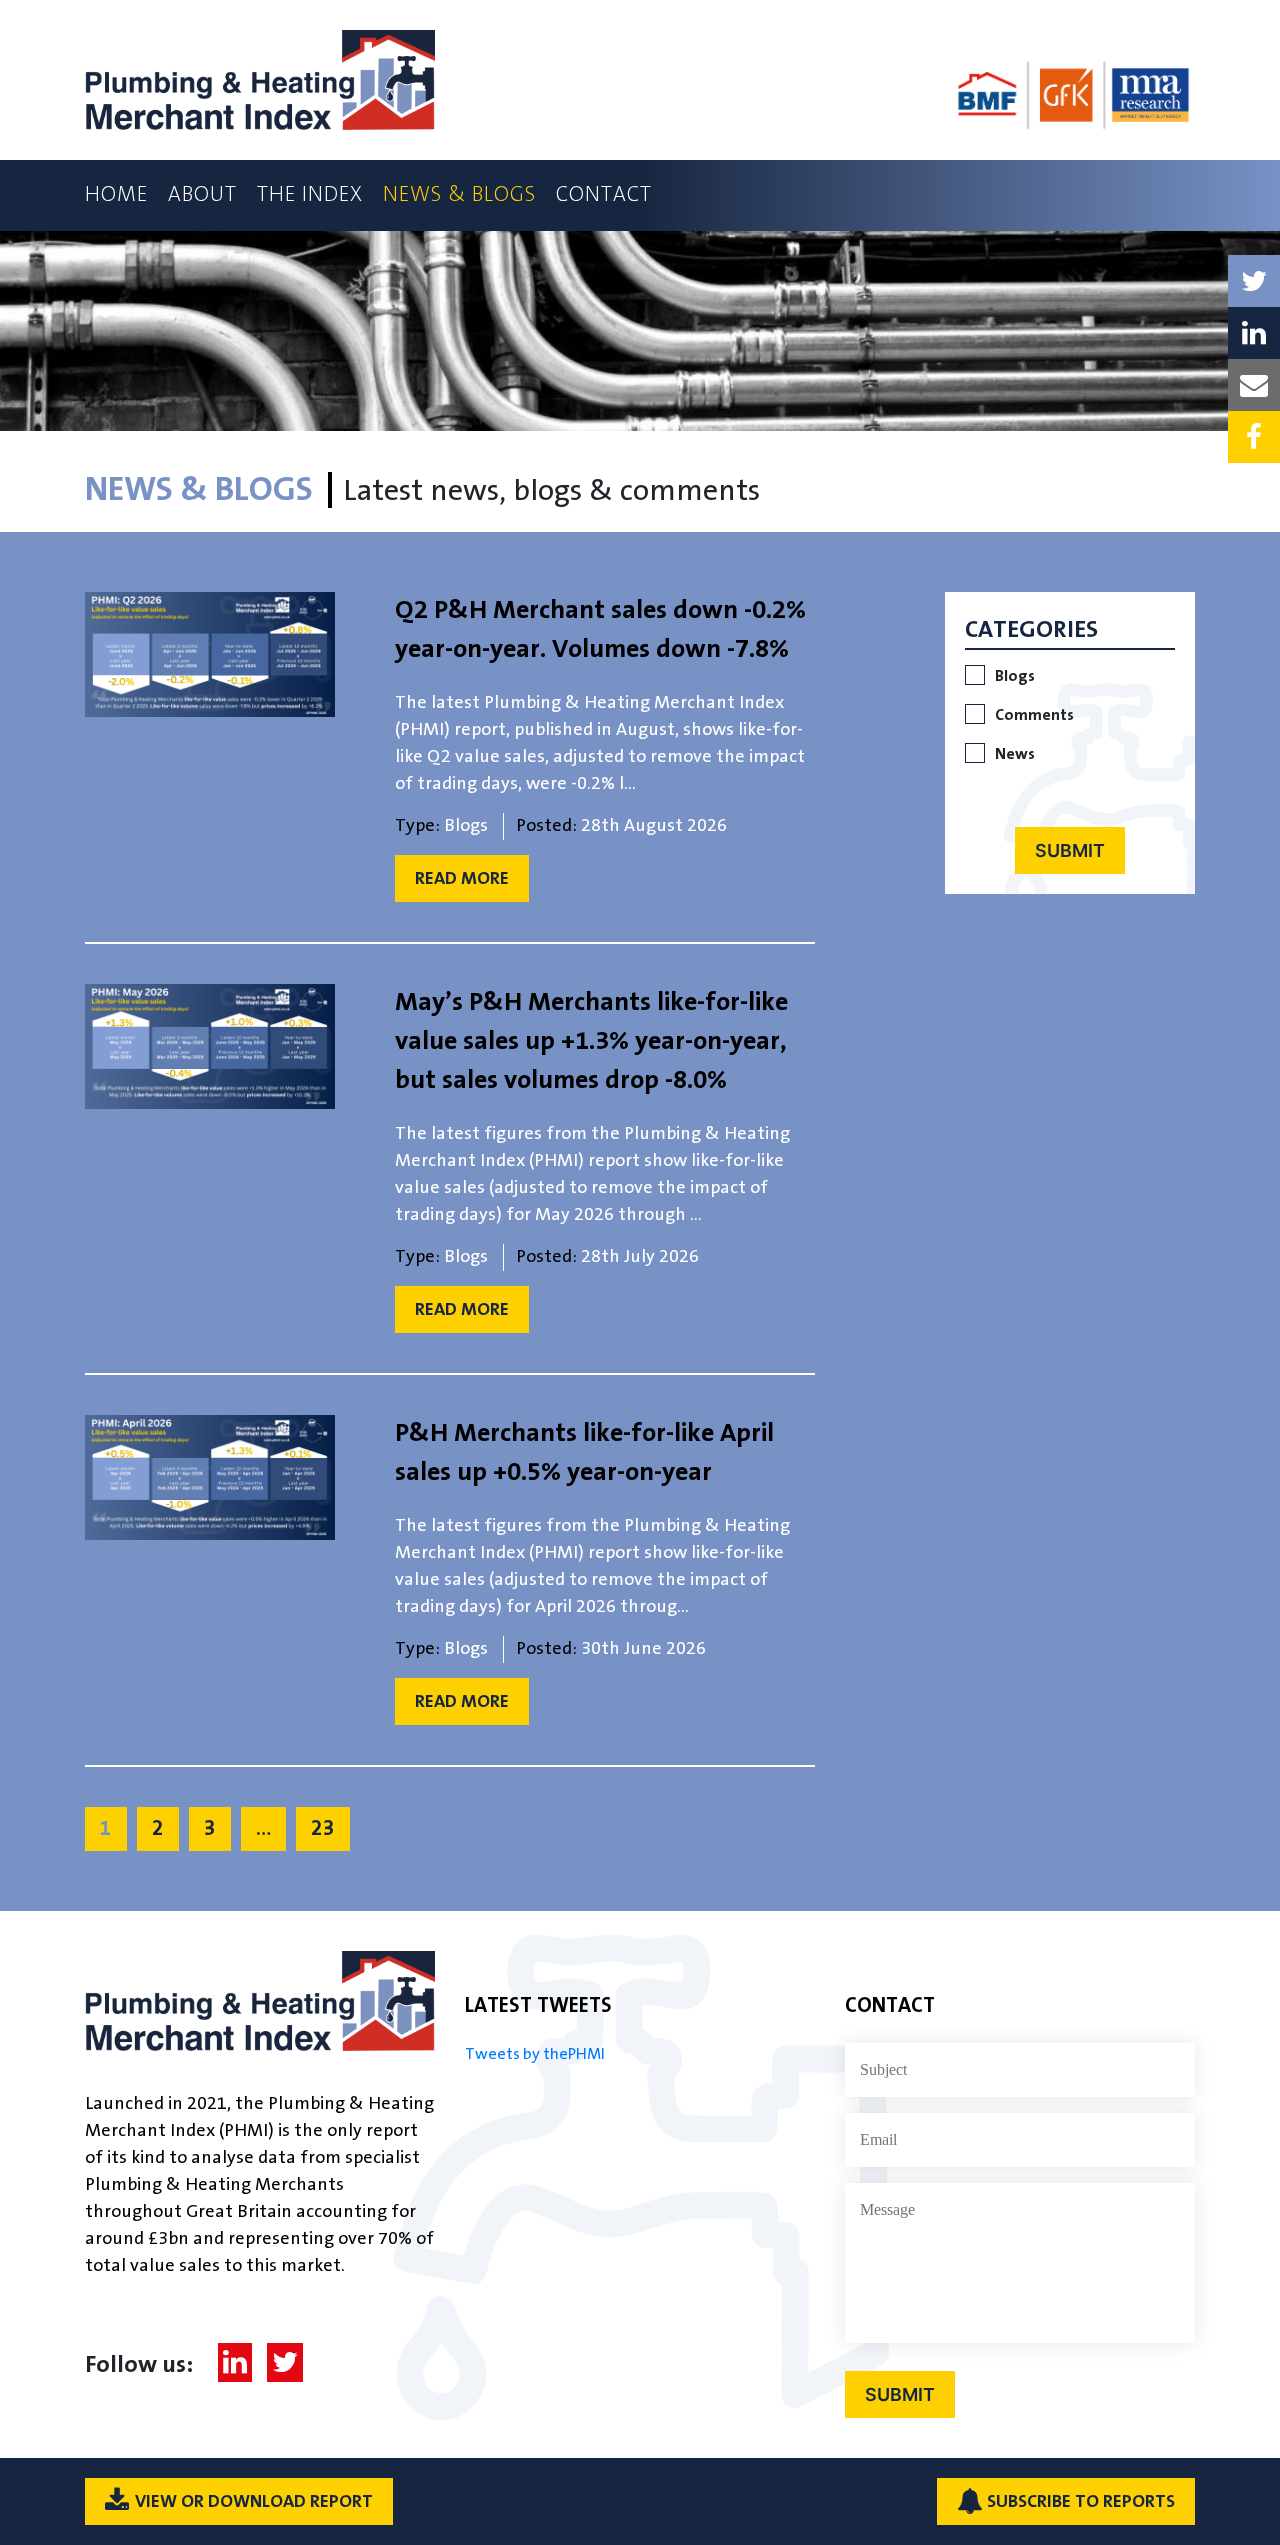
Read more (462, 878)
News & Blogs (459, 195)
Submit (1070, 850)
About (202, 195)
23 (323, 1829)
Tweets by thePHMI (535, 2054)
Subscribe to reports (1081, 2501)
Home (116, 195)
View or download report (254, 2501)
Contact (604, 195)
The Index (310, 195)
